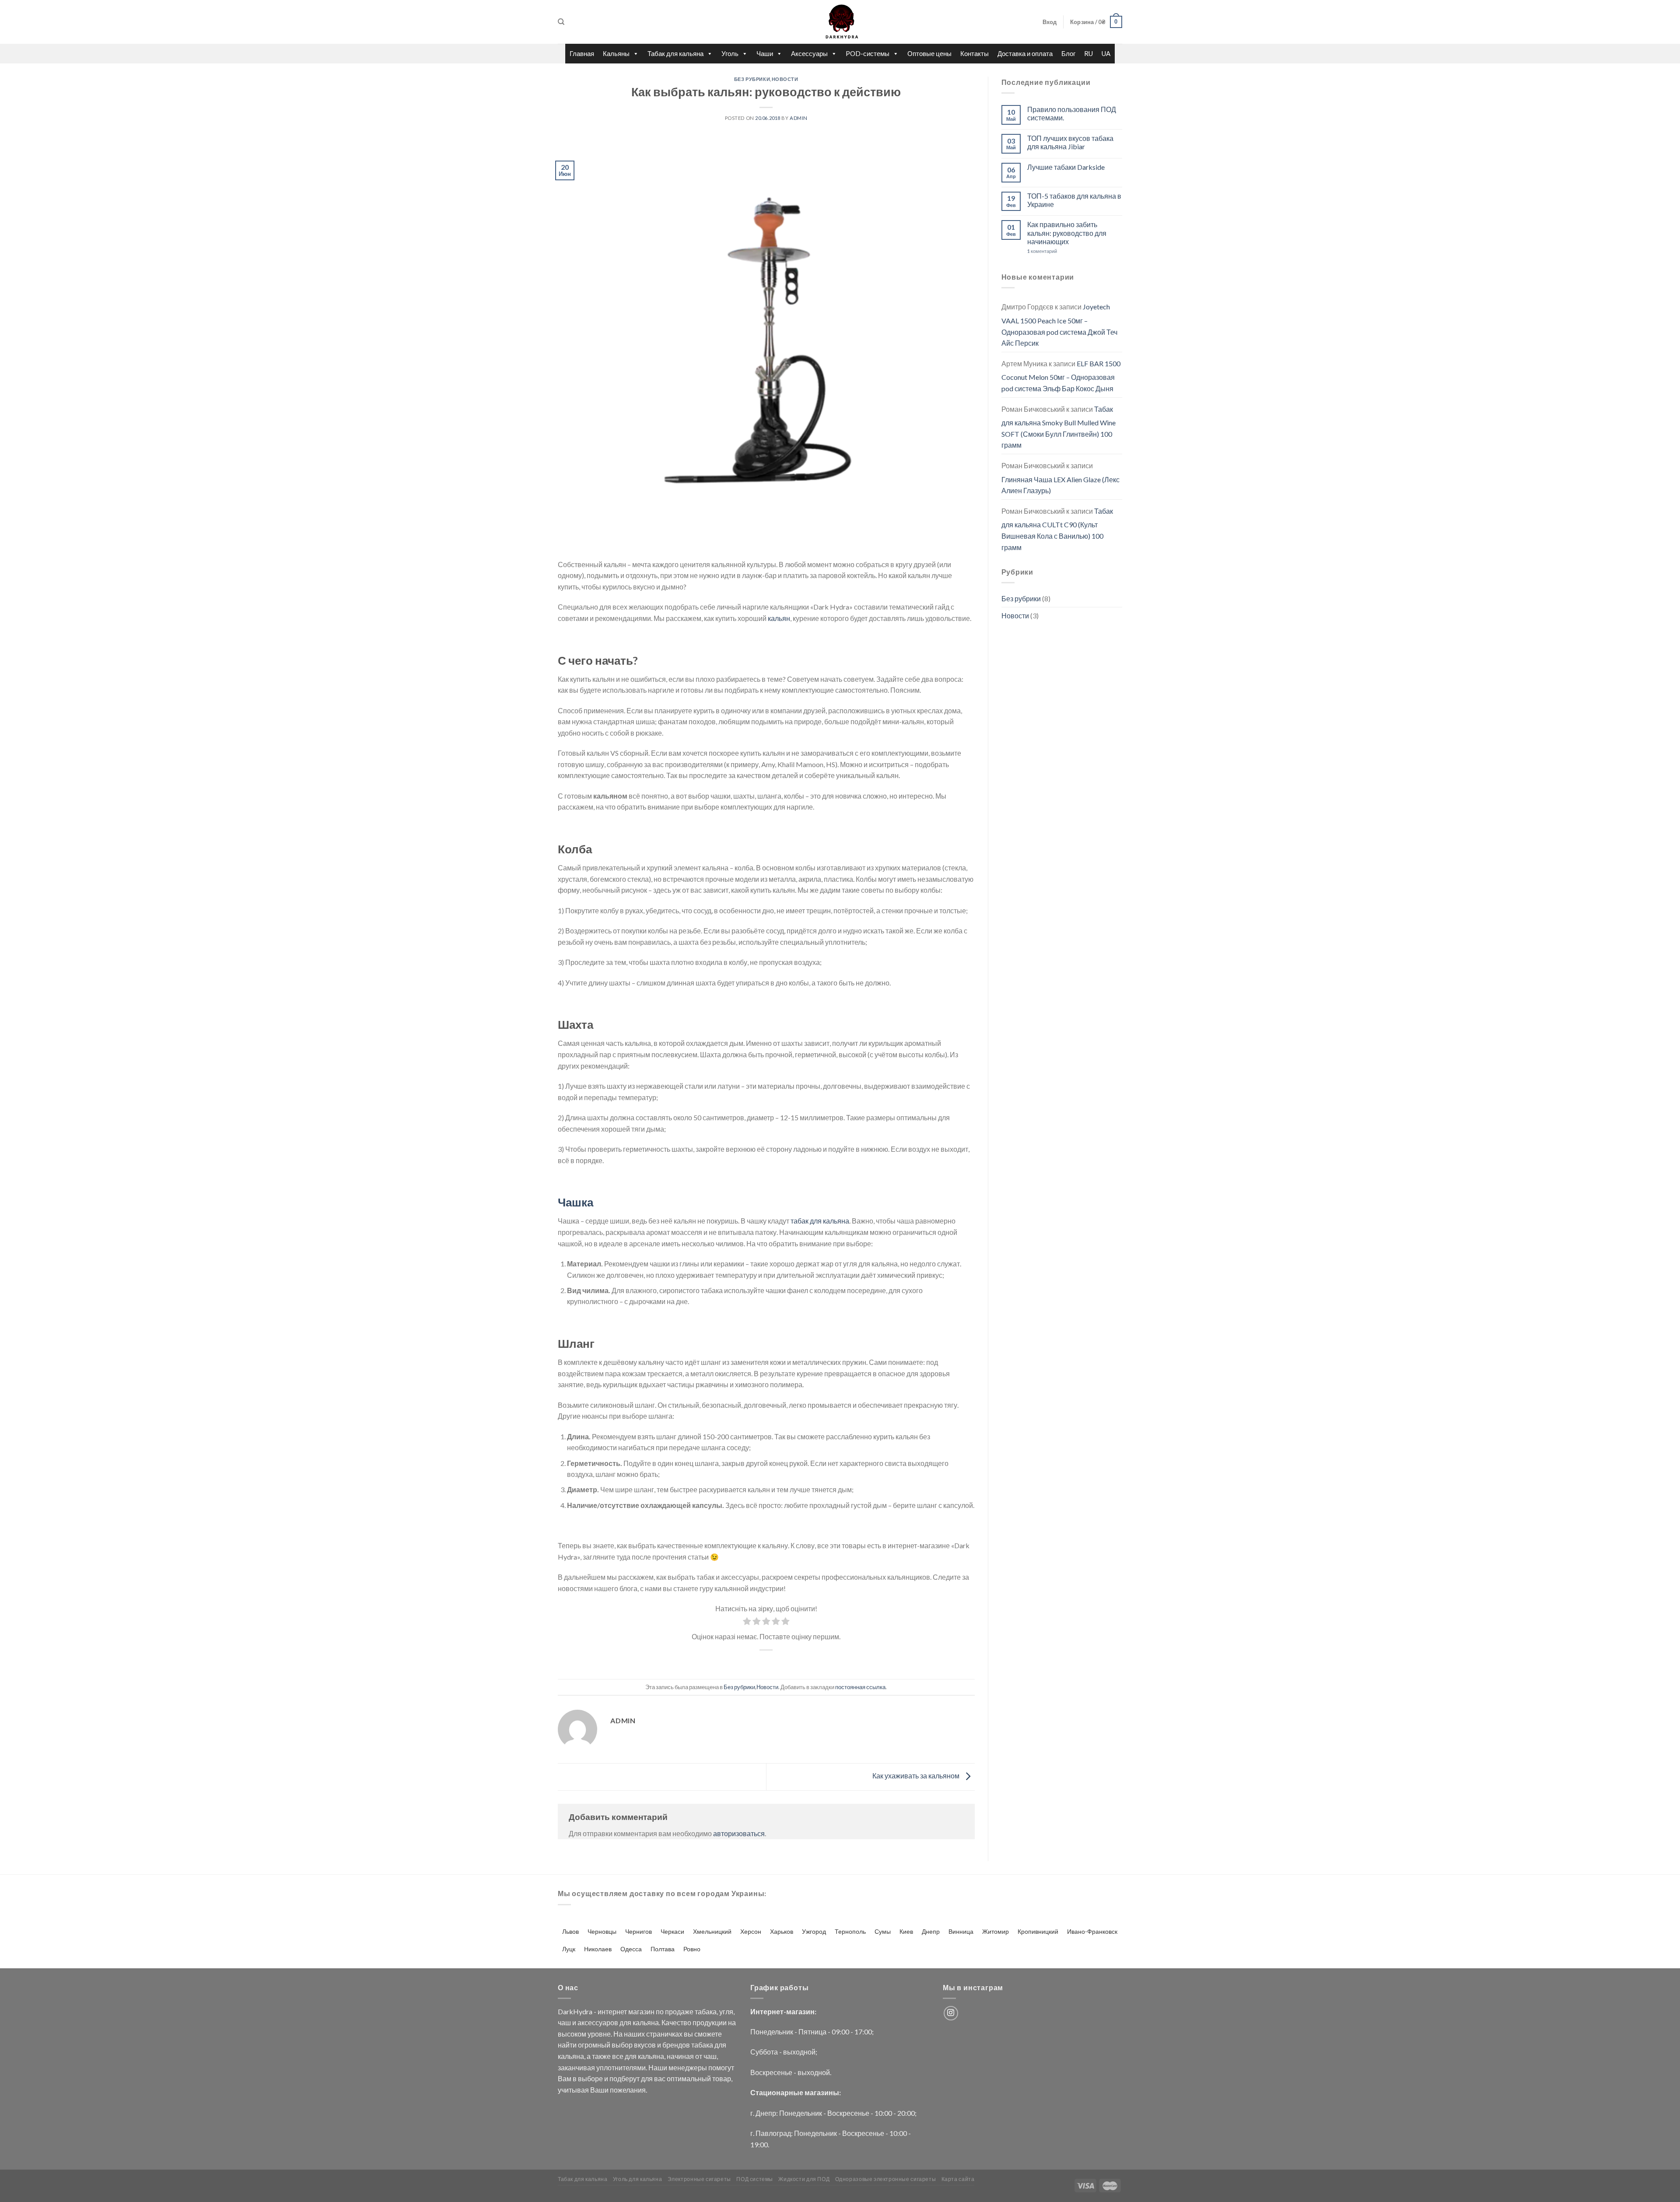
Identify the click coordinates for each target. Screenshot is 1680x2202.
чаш (564, 2022)
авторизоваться (739, 1833)
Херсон (751, 1931)
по (660, 2011)
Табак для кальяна (675, 53)
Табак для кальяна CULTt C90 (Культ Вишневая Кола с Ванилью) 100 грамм (1057, 529)
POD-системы (868, 53)
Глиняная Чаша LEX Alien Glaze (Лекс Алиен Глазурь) (1060, 485)
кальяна (646, 2022)
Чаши (765, 53)
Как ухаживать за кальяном (917, 1776)
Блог (1068, 53)
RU (1088, 53)
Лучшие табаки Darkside (1066, 167)
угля (726, 2011)
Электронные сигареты (699, 2179)
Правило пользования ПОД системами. (1072, 113)
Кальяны (616, 53)
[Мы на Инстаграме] (951, 2013)
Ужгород (814, 1931)
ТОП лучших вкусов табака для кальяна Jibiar (1070, 142)
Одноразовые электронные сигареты (886, 2179)
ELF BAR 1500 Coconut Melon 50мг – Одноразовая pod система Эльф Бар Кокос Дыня (1061, 376)
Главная (582, 53)
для (625, 2022)
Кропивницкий (1038, 1931)
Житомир (996, 1931)
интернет (612, 2011)
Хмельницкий (712, 1931)
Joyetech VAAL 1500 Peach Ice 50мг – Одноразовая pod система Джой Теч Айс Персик (1059, 325)
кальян (779, 618)
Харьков (782, 1931)
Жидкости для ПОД (804, 2179)
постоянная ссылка (860, 1687)
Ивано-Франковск (1092, 1931)
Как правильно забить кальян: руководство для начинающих (1067, 233)
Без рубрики (752, 79)
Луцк (569, 1949)
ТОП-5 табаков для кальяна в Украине (1074, 200)
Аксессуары (809, 53)
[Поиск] (561, 22)
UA (1106, 53)
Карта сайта (958, 2179)
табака (706, 2011)
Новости (785, 79)
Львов (570, 1931)
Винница (961, 1931)
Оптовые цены (929, 53)
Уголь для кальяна (637, 2179)
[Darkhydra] (840, 22)
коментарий (1042, 251)
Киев (906, 1931)
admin (799, 118)
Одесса (631, 1949)
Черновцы (602, 1931)
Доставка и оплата (1025, 53)
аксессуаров (598, 2022)
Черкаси (672, 1931)
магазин (641, 2011)
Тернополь (850, 1931)
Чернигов (639, 1931)
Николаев (598, 1949)
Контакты (975, 53)
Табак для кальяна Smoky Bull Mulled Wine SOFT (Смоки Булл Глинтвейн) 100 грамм (1059, 427)
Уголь (730, 53)
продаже (679, 2011)
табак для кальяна (820, 1221)
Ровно (692, 1949)
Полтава (663, 1949)
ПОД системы (755, 2179)
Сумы (883, 1931)
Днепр (931, 1931)
